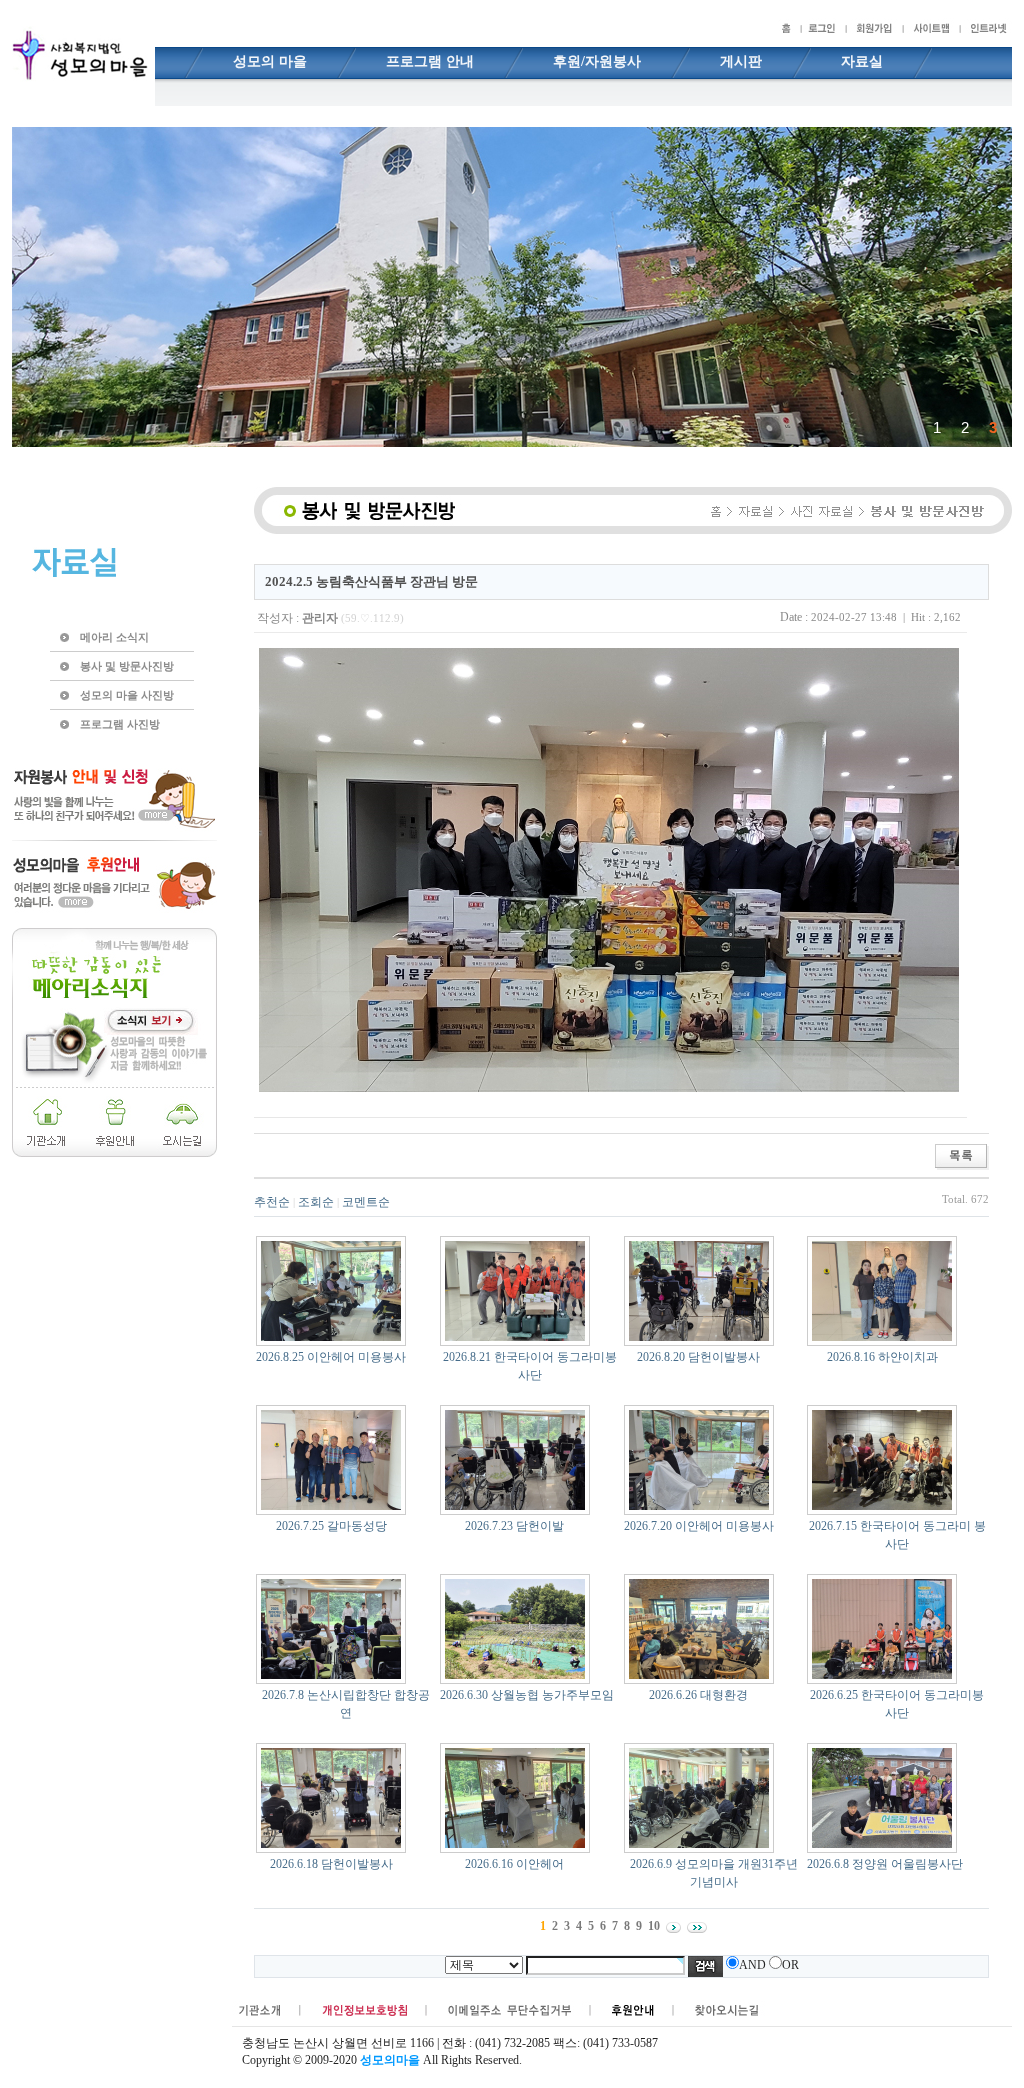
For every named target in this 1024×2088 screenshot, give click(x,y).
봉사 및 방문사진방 (127, 666)
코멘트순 (366, 1202)
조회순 (316, 1202)
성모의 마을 (270, 61)
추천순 (272, 1202)
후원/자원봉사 (597, 61)
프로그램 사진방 (120, 724)
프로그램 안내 (430, 61)
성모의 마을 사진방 (127, 695)
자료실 (862, 61)
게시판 (741, 61)
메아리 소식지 (114, 637)
